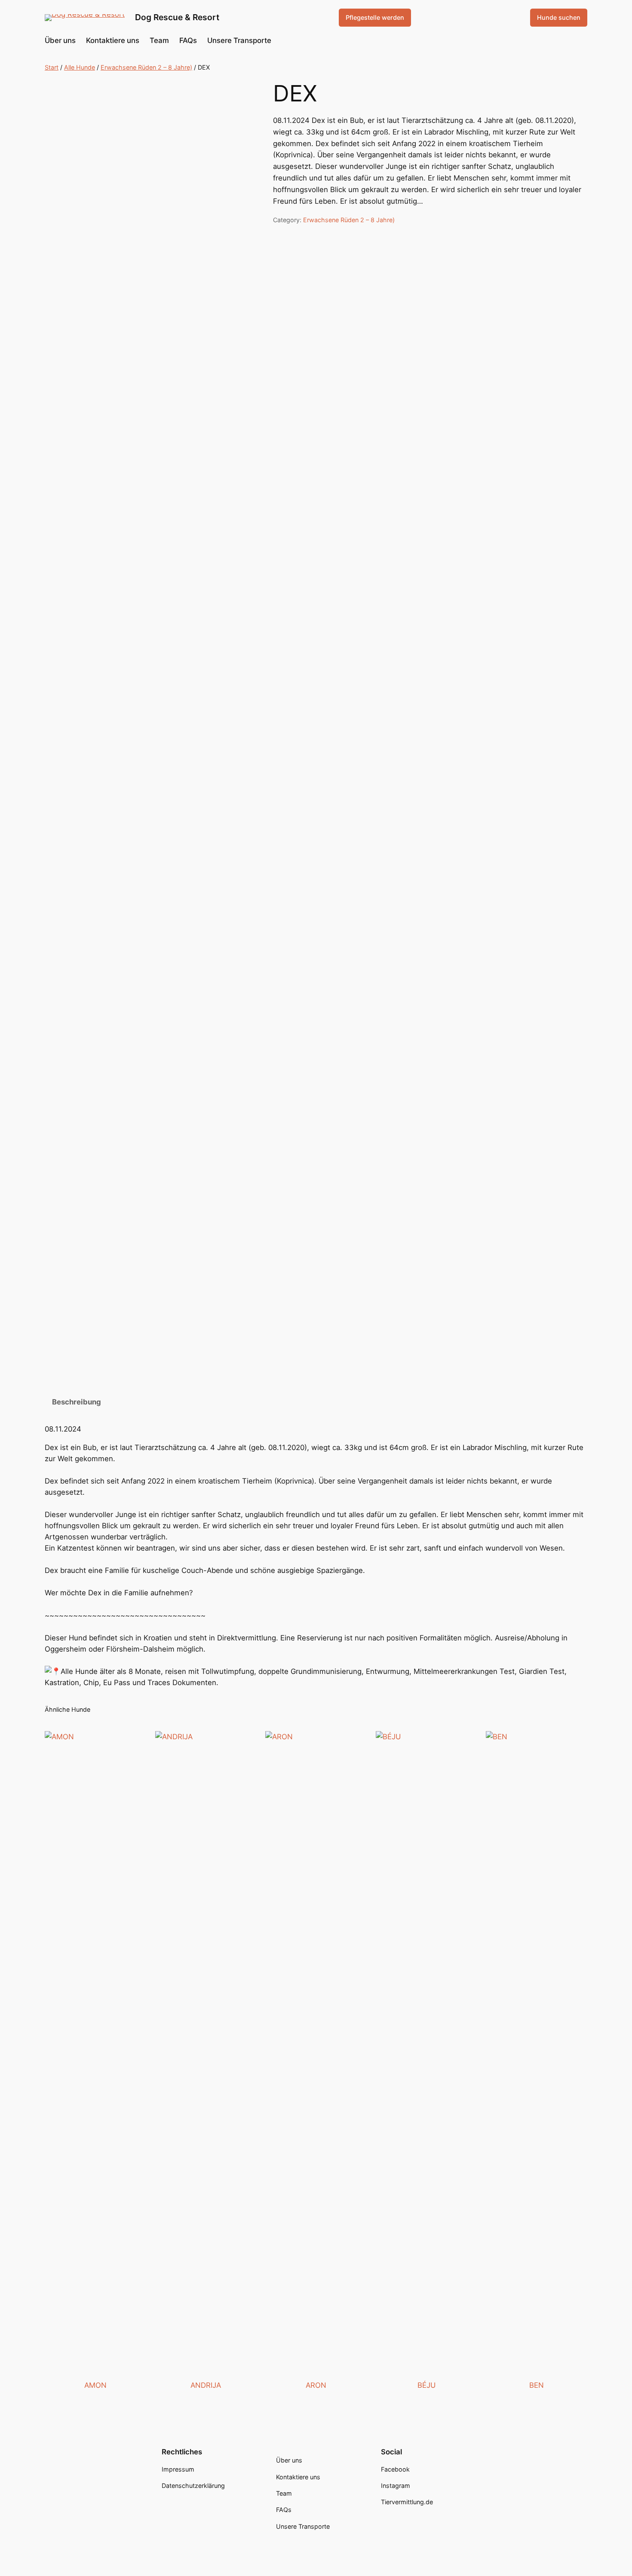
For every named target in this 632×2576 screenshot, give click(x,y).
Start (52, 67)
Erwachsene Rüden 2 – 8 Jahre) (146, 67)
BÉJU (426, 2385)
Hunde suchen (559, 17)
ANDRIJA (206, 2385)
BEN (537, 2385)
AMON (95, 2385)
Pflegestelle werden (375, 17)
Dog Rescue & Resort (177, 17)
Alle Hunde (80, 67)
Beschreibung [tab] (77, 1402)
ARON (316, 2385)
